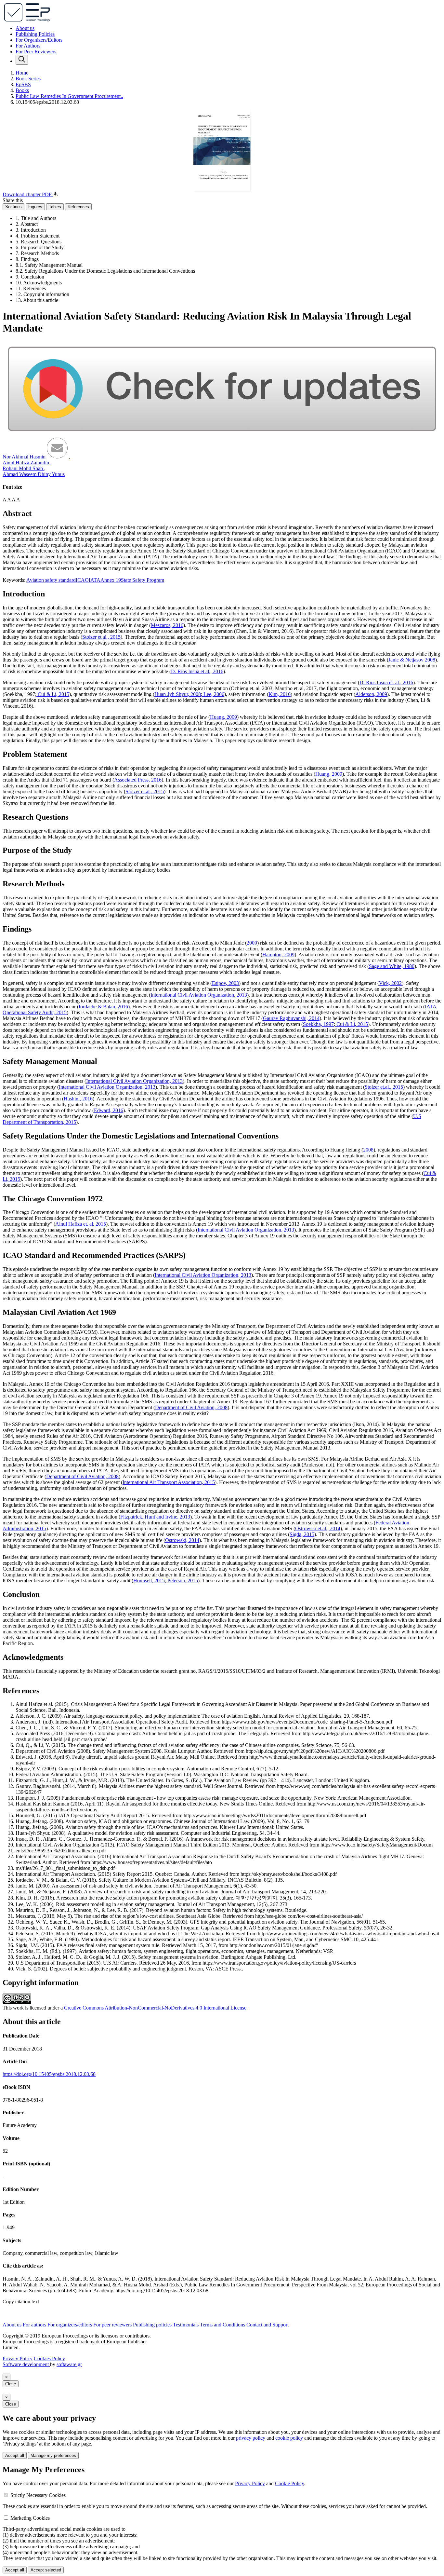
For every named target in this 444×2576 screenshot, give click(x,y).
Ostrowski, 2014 (182, 1540)
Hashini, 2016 (78, 1099)
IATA (95, 580)
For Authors (28, 46)
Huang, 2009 (223, 717)
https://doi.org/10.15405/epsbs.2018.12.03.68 (49, 2074)
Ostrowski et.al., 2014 (318, 1528)
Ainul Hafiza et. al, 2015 (81, 1224)
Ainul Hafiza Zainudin (26, 463)
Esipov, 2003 (225, 983)
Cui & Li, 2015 (53, 694)
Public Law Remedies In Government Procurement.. (69, 96)
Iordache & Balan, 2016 (103, 1007)
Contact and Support (268, 2325)
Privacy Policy (18, 2358)
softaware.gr (69, 2364)
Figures (35, 207)
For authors (34, 2325)
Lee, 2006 (213, 694)
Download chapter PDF (28, 194)
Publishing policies (152, 2325)
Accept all (15, 2455)
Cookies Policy (49, 2358)
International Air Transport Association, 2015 (169, 1482)
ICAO (82, 580)
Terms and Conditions (222, 2325)
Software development (26, 2364)
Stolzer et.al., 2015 (145, 791)
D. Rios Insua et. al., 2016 (386, 682)
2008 (368, 1150)
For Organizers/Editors (39, 40)
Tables (55, 207)
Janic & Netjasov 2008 (412, 660)
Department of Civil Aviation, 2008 (191, 1407)
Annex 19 (111, 580)
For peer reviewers (112, 2325)
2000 (252, 943)
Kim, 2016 (280, 694)
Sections (13, 207)
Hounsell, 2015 (149, 1581)
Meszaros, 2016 (167, 625)
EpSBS (23, 84)
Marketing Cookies (30, 2518)
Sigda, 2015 (302, 1534)
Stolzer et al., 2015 (101, 637)
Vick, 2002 (390, 983)
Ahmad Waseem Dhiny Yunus (34, 474)
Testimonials (186, 2325)
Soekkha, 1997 (318, 1024)
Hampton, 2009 (278, 954)
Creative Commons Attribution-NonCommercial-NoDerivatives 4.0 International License (155, 2008)
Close (11, 2384)
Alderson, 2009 (371, 694)
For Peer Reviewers (36, 52)
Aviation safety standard (51, 580)
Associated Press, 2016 (138, 780)
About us (25, 28)
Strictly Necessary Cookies (38, 2495)
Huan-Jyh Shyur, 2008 (178, 694)
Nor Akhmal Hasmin (25, 457)
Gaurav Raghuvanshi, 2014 (291, 1018)
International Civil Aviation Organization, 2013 (199, 995)
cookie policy (289, 2438)
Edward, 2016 (109, 1110)
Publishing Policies (35, 34)
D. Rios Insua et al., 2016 (197, 671)
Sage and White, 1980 (392, 966)
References (78, 207)
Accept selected (46, 2570)
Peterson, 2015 (182, 1581)
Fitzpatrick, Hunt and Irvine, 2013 (155, 1517)
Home (22, 73)
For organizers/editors (70, 2325)
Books (22, 90)
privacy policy (251, 2438)
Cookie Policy (289, 2483)
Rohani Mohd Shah (23, 468)
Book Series (28, 79)
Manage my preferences (53, 2455)
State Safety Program (143, 580)
